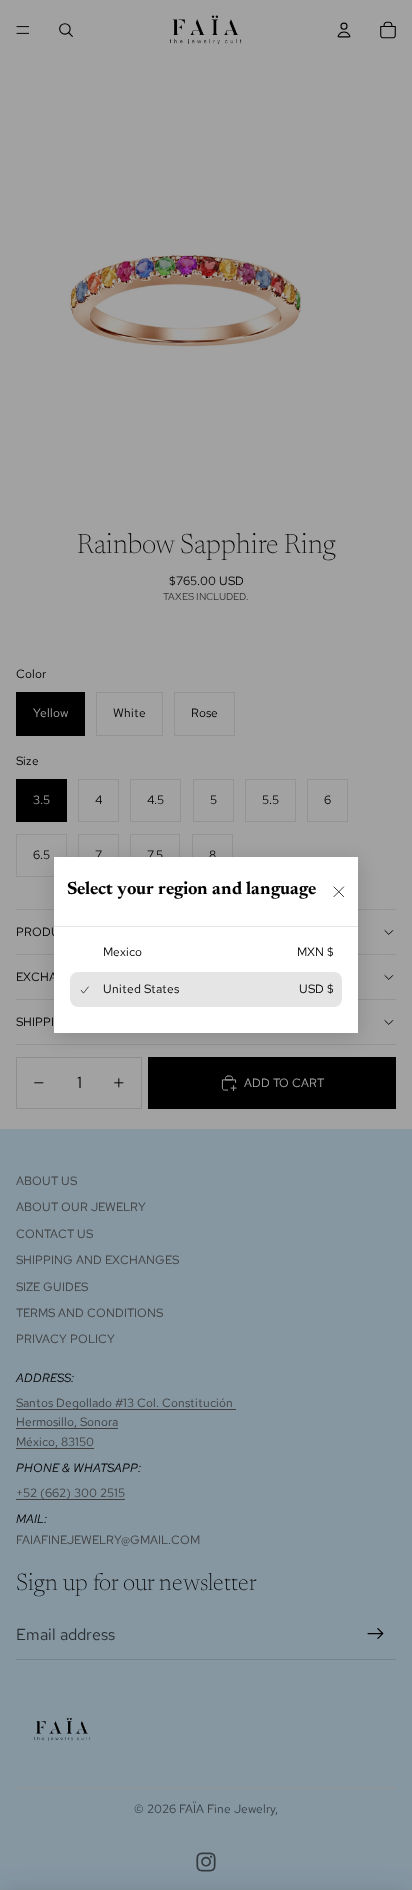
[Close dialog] (339, 891)
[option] (206, 952)
